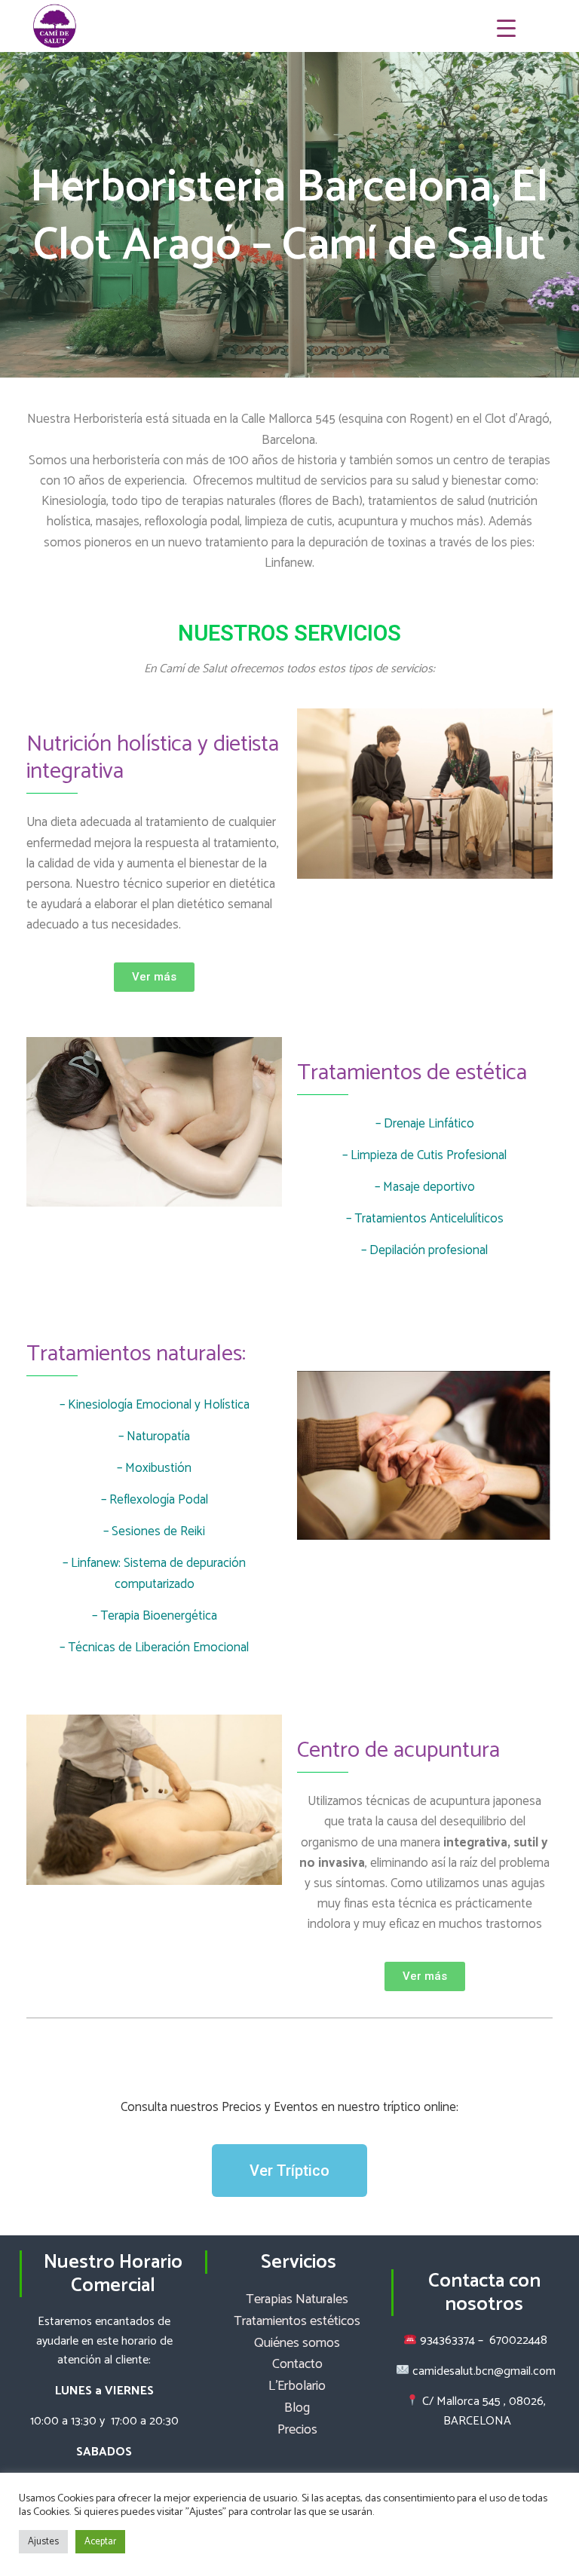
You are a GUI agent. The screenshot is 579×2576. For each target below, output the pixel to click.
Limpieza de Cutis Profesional (429, 1155)
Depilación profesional (429, 1250)
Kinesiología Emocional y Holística (159, 1405)
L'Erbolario (297, 2386)
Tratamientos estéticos (297, 2321)
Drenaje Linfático (429, 1124)
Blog (297, 2408)
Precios (297, 2430)
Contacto (297, 2364)
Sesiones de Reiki (158, 1531)
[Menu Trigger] (506, 28)
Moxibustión (158, 1468)
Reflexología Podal (159, 1500)
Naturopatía (158, 1436)
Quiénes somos (297, 2343)
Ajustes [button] (43, 2542)
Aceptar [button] (100, 2542)
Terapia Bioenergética (159, 1616)
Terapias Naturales (297, 2299)
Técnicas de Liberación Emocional (158, 1647)
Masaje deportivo (429, 1187)
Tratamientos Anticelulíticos (429, 1219)
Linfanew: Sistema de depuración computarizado (158, 1573)
